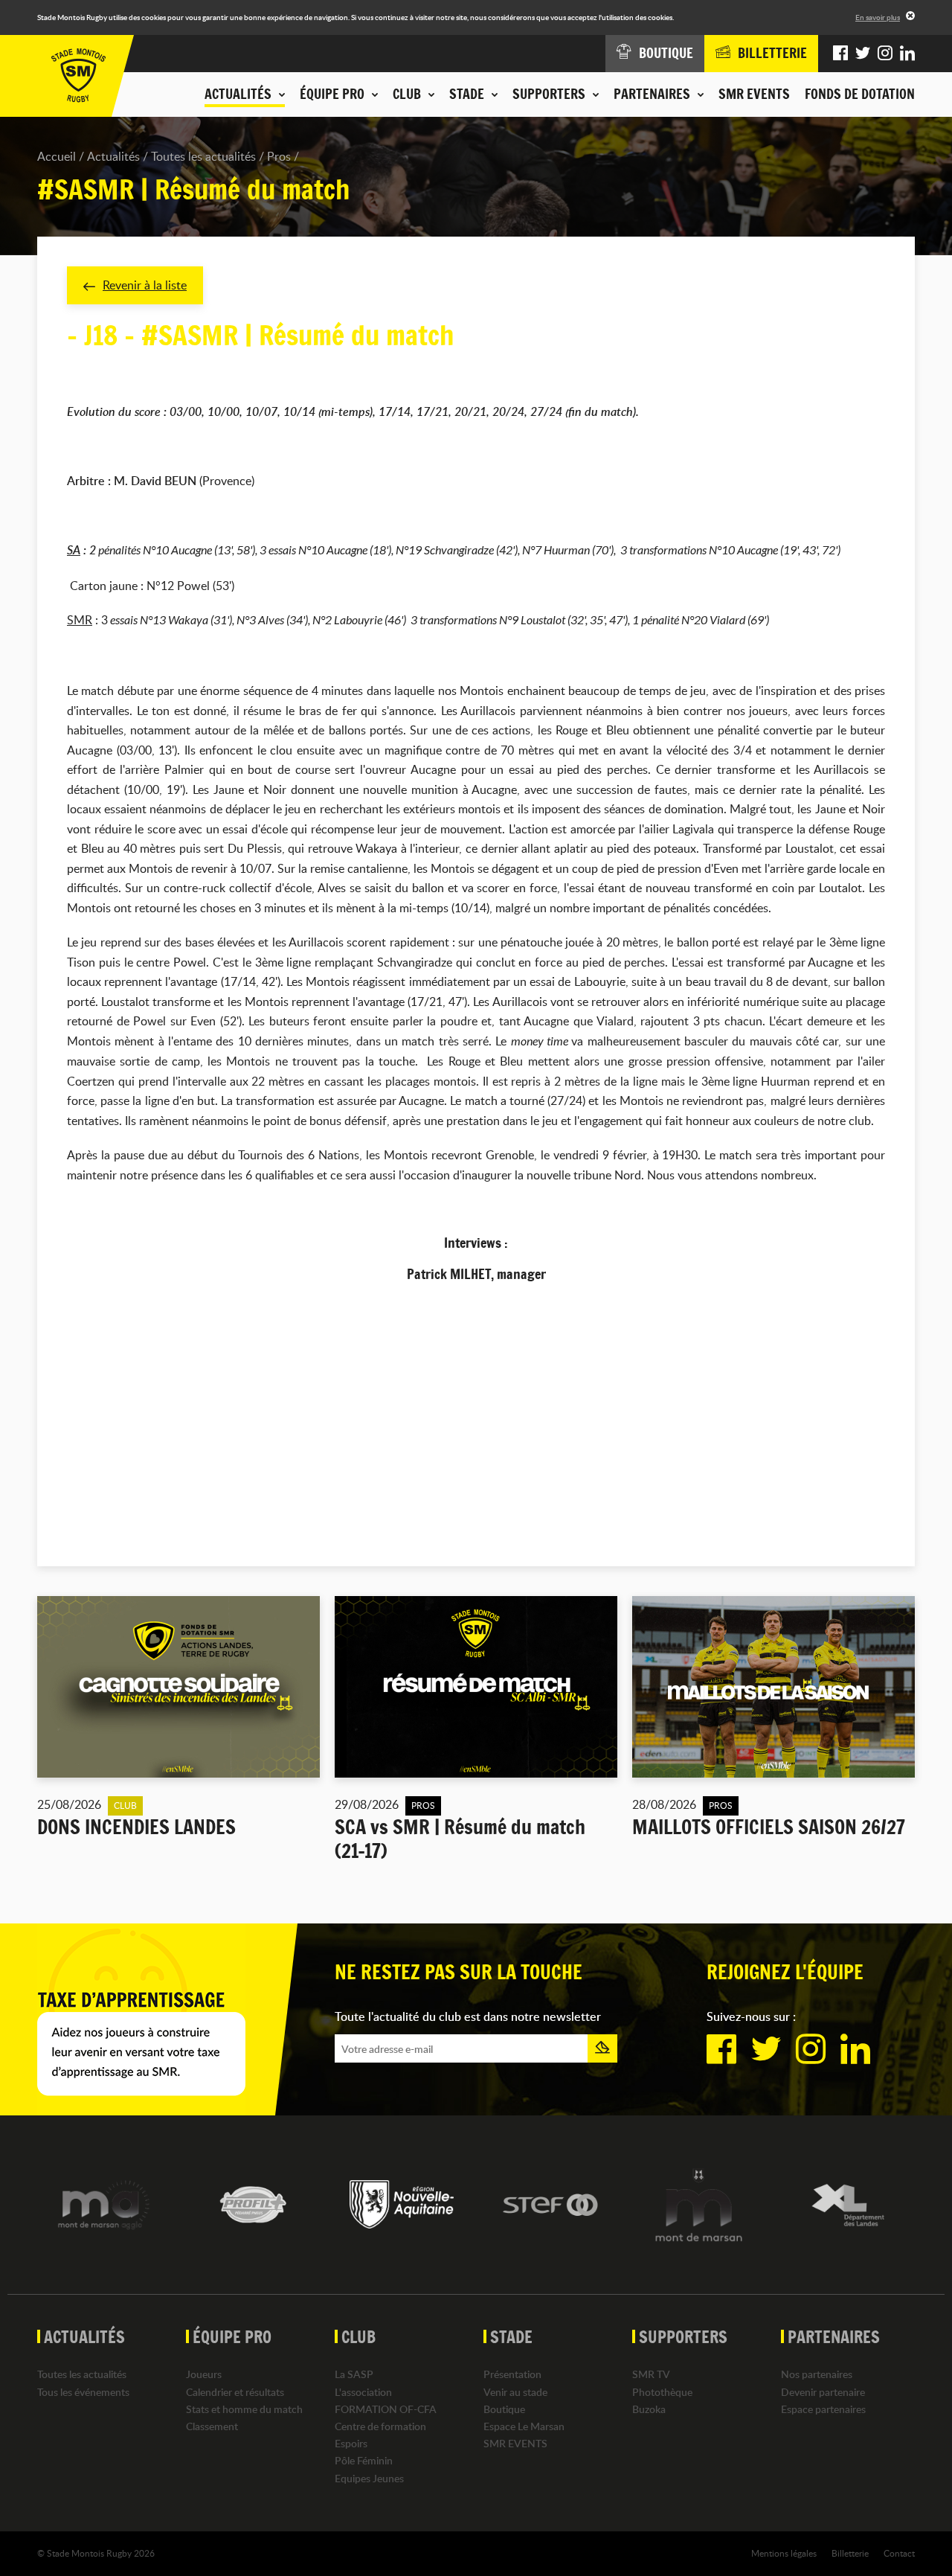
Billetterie (850, 2553)
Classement (212, 2426)
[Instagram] (885, 54)
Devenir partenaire (823, 2392)
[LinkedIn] (907, 54)
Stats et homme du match (244, 2409)
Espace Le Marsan (524, 2426)
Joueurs (204, 2374)
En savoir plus (878, 17)
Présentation (512, 2374)
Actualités (113, 156)
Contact (899, 2553)
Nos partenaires (817, 2374)
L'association (363, 2392)
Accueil (57, 156)
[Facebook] (840, 54)
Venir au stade (515, 2392)
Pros (279, 156)
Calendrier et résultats (235, 2392)
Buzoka (649, 2409)
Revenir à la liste (145, 285)
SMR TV (651, 2374)
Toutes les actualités (203, 156)
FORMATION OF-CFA (386, 2409)
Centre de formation (380, 2426)
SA (74, 550)
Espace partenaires (823, 2409)
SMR (80, 620)
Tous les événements (83, 2392)
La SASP (354, 2374)
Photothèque (662, 2392)
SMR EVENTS (754, 94)
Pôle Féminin (364, 2460)
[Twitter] (863, 54)
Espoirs (351, 2443)
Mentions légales (784, 2553)
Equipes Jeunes (369, 2478)
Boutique (504, 2409)
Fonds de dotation (860, 94)
